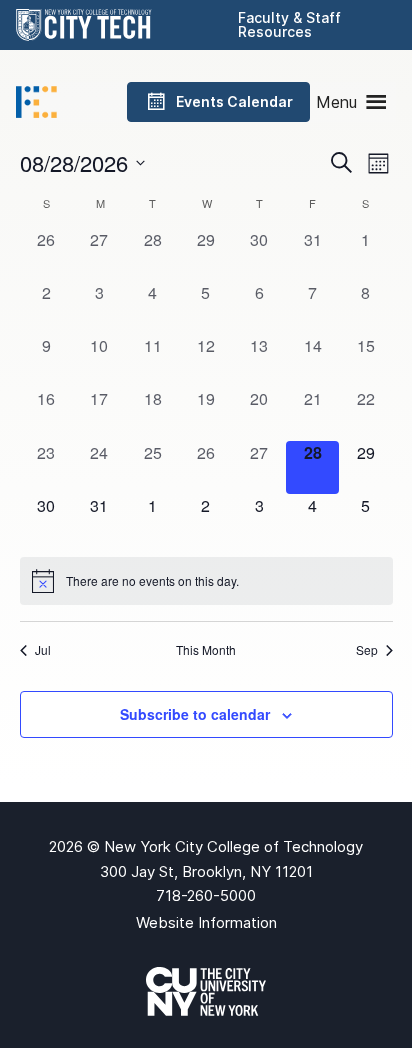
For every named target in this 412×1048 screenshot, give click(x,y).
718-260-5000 (206, 895)
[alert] (206, 581)
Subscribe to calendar (195, 714)
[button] (336, 102)
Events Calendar (234, 101)
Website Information (206, 922)
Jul (43, 650)
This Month (206, 650)
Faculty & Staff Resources (289, 24)
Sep (367, 650)
